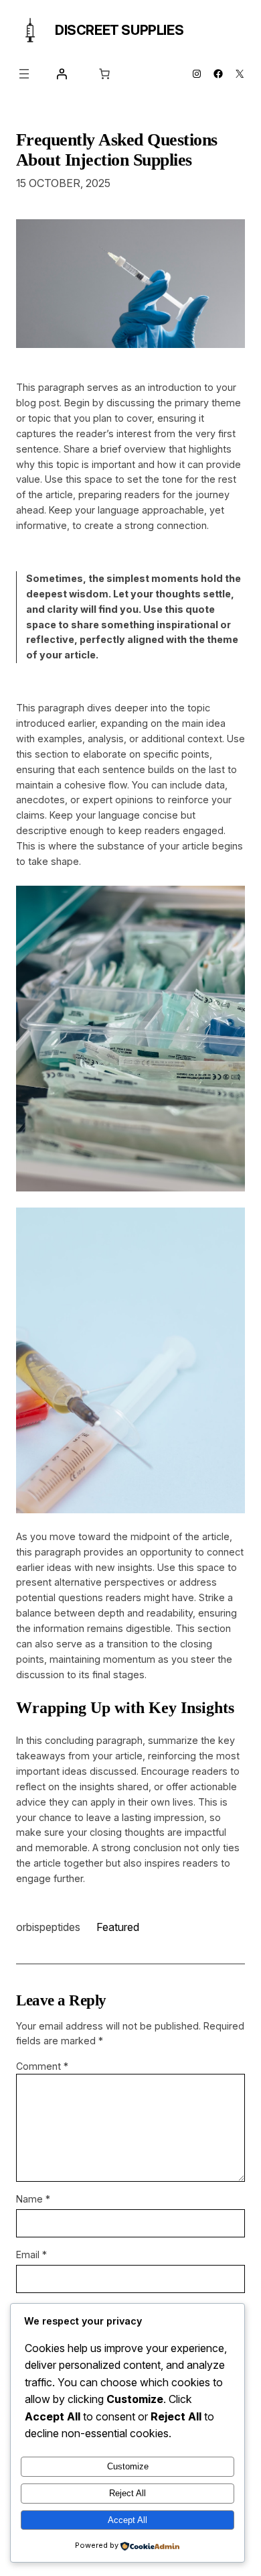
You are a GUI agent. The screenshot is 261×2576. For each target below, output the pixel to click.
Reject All (127, 2493)
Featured (118, 1927)
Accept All (127, 2520)
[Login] (62, 74)
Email (31, 2255)
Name (33, 2199)
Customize (128, 2466)
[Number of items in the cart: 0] (104, 74)
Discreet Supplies (119, 30)
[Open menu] (24, 74)
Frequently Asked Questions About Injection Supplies (117, 150)
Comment (42, 2066)
